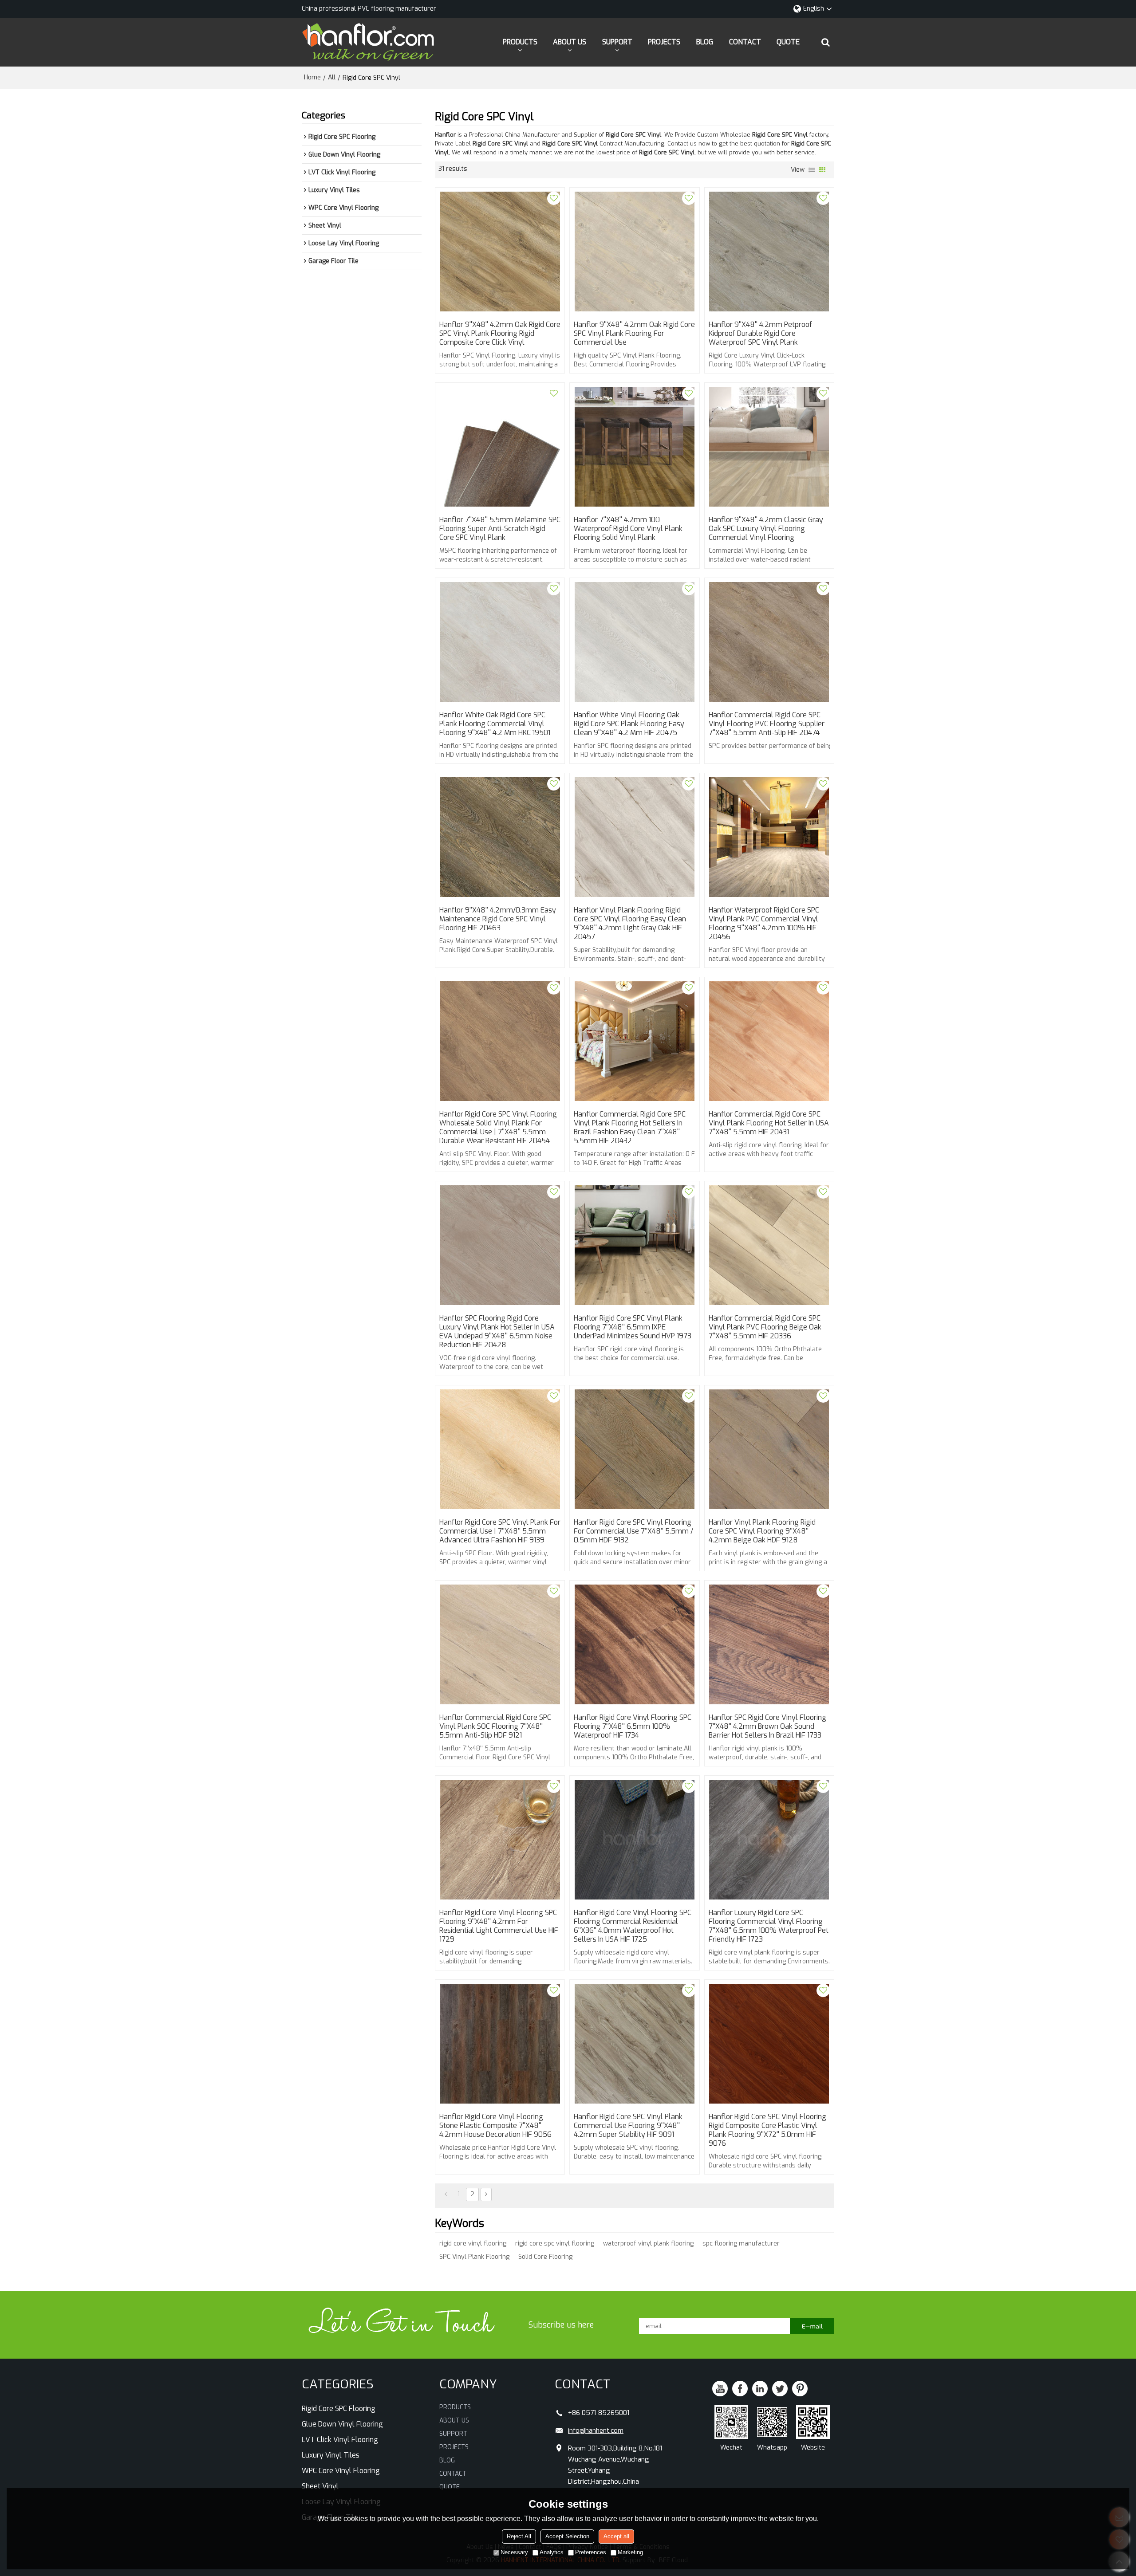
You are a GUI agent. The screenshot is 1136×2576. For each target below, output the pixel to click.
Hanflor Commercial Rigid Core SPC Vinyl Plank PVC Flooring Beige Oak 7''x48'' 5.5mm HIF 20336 (765, 1327)
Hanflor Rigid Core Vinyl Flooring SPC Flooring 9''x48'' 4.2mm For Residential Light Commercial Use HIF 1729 (499, 1926)
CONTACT (745, 42)
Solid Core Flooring (545, 2257)
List (812, 170)
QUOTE (788, 42)
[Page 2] (486, 2195)
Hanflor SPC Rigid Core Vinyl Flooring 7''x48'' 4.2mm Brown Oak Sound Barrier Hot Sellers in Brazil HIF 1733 (767, 1727)
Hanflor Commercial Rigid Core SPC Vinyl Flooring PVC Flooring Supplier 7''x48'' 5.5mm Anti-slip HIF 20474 (767, 724)
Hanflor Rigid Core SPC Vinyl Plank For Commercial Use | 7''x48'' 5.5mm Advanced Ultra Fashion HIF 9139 (500, 1531)
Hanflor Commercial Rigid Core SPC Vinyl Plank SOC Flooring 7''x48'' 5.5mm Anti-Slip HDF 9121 (495, 1727)
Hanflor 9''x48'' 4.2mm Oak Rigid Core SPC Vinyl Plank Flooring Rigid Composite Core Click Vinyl (500, 334)
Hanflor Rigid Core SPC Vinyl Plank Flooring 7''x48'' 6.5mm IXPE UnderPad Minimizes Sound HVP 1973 (633, 1327)
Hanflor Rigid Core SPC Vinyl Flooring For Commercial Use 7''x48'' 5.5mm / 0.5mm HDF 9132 (633, 1531)
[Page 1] (446, 2195)
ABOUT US (570, 42)
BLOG (705, 42)
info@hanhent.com (596, 2430)
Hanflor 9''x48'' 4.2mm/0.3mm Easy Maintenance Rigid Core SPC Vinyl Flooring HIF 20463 (498, 919)
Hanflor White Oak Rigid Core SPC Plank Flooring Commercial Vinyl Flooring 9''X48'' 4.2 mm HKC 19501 (495, 724)
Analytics (552, 2552)
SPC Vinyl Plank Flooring (474, 2257)
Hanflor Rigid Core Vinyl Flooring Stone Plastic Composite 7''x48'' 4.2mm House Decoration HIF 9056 (495, 2126)
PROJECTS (664, 42)
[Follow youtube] (720, 2389)
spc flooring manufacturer (741, 2244)
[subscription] (812, 2326)
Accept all (616, 2536)
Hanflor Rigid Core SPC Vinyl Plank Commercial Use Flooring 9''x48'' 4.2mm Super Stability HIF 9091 (628, 2126)
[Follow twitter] (780, 2389)
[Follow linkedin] (760, 2389)
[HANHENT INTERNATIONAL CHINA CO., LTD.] (368, 42)
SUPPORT (617, 42)
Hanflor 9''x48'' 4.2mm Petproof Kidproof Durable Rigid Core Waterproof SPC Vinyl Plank (760, 334)
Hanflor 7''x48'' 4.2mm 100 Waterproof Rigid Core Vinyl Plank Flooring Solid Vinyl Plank (628, 529)
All (332, 77)
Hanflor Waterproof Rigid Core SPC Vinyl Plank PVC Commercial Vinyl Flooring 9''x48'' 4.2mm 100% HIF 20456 (764, 924)
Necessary (514, 2552)
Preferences (591, 2552)
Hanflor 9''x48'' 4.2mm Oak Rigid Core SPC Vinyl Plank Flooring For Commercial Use (634, 334)
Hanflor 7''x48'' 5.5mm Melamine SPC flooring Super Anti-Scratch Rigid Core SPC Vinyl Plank (500, 529)
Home (312, 77)
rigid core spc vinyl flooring (555, 2244)
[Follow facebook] (740, 2389)
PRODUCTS (520, 42)
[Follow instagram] (800, 2389)
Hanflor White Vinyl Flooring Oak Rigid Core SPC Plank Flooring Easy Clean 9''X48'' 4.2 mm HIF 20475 (629, 724)
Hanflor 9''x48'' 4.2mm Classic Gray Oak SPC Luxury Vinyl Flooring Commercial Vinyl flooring (766, 529)
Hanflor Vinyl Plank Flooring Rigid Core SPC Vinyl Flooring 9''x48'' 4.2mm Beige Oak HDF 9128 (762, 1531)
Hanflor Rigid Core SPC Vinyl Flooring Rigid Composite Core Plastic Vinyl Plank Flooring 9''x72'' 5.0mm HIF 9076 (767, 2130)
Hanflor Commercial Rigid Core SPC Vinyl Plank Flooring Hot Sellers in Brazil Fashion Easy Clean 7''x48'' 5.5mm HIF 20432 (630, 1128)
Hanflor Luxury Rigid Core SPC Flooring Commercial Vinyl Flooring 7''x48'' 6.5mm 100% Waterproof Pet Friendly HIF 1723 (769, 1926)
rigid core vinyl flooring (473, 2244)
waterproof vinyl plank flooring (648, 2244)
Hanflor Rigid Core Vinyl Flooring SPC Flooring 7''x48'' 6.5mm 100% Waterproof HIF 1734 (633, 1727)
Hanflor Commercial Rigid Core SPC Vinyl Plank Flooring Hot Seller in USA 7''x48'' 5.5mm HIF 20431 (769, 1123)
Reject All (519, 2536)
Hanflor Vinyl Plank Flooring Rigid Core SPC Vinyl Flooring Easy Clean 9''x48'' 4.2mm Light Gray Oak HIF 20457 (630, 924)
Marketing (630, 2552)
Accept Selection (567, 2536)
